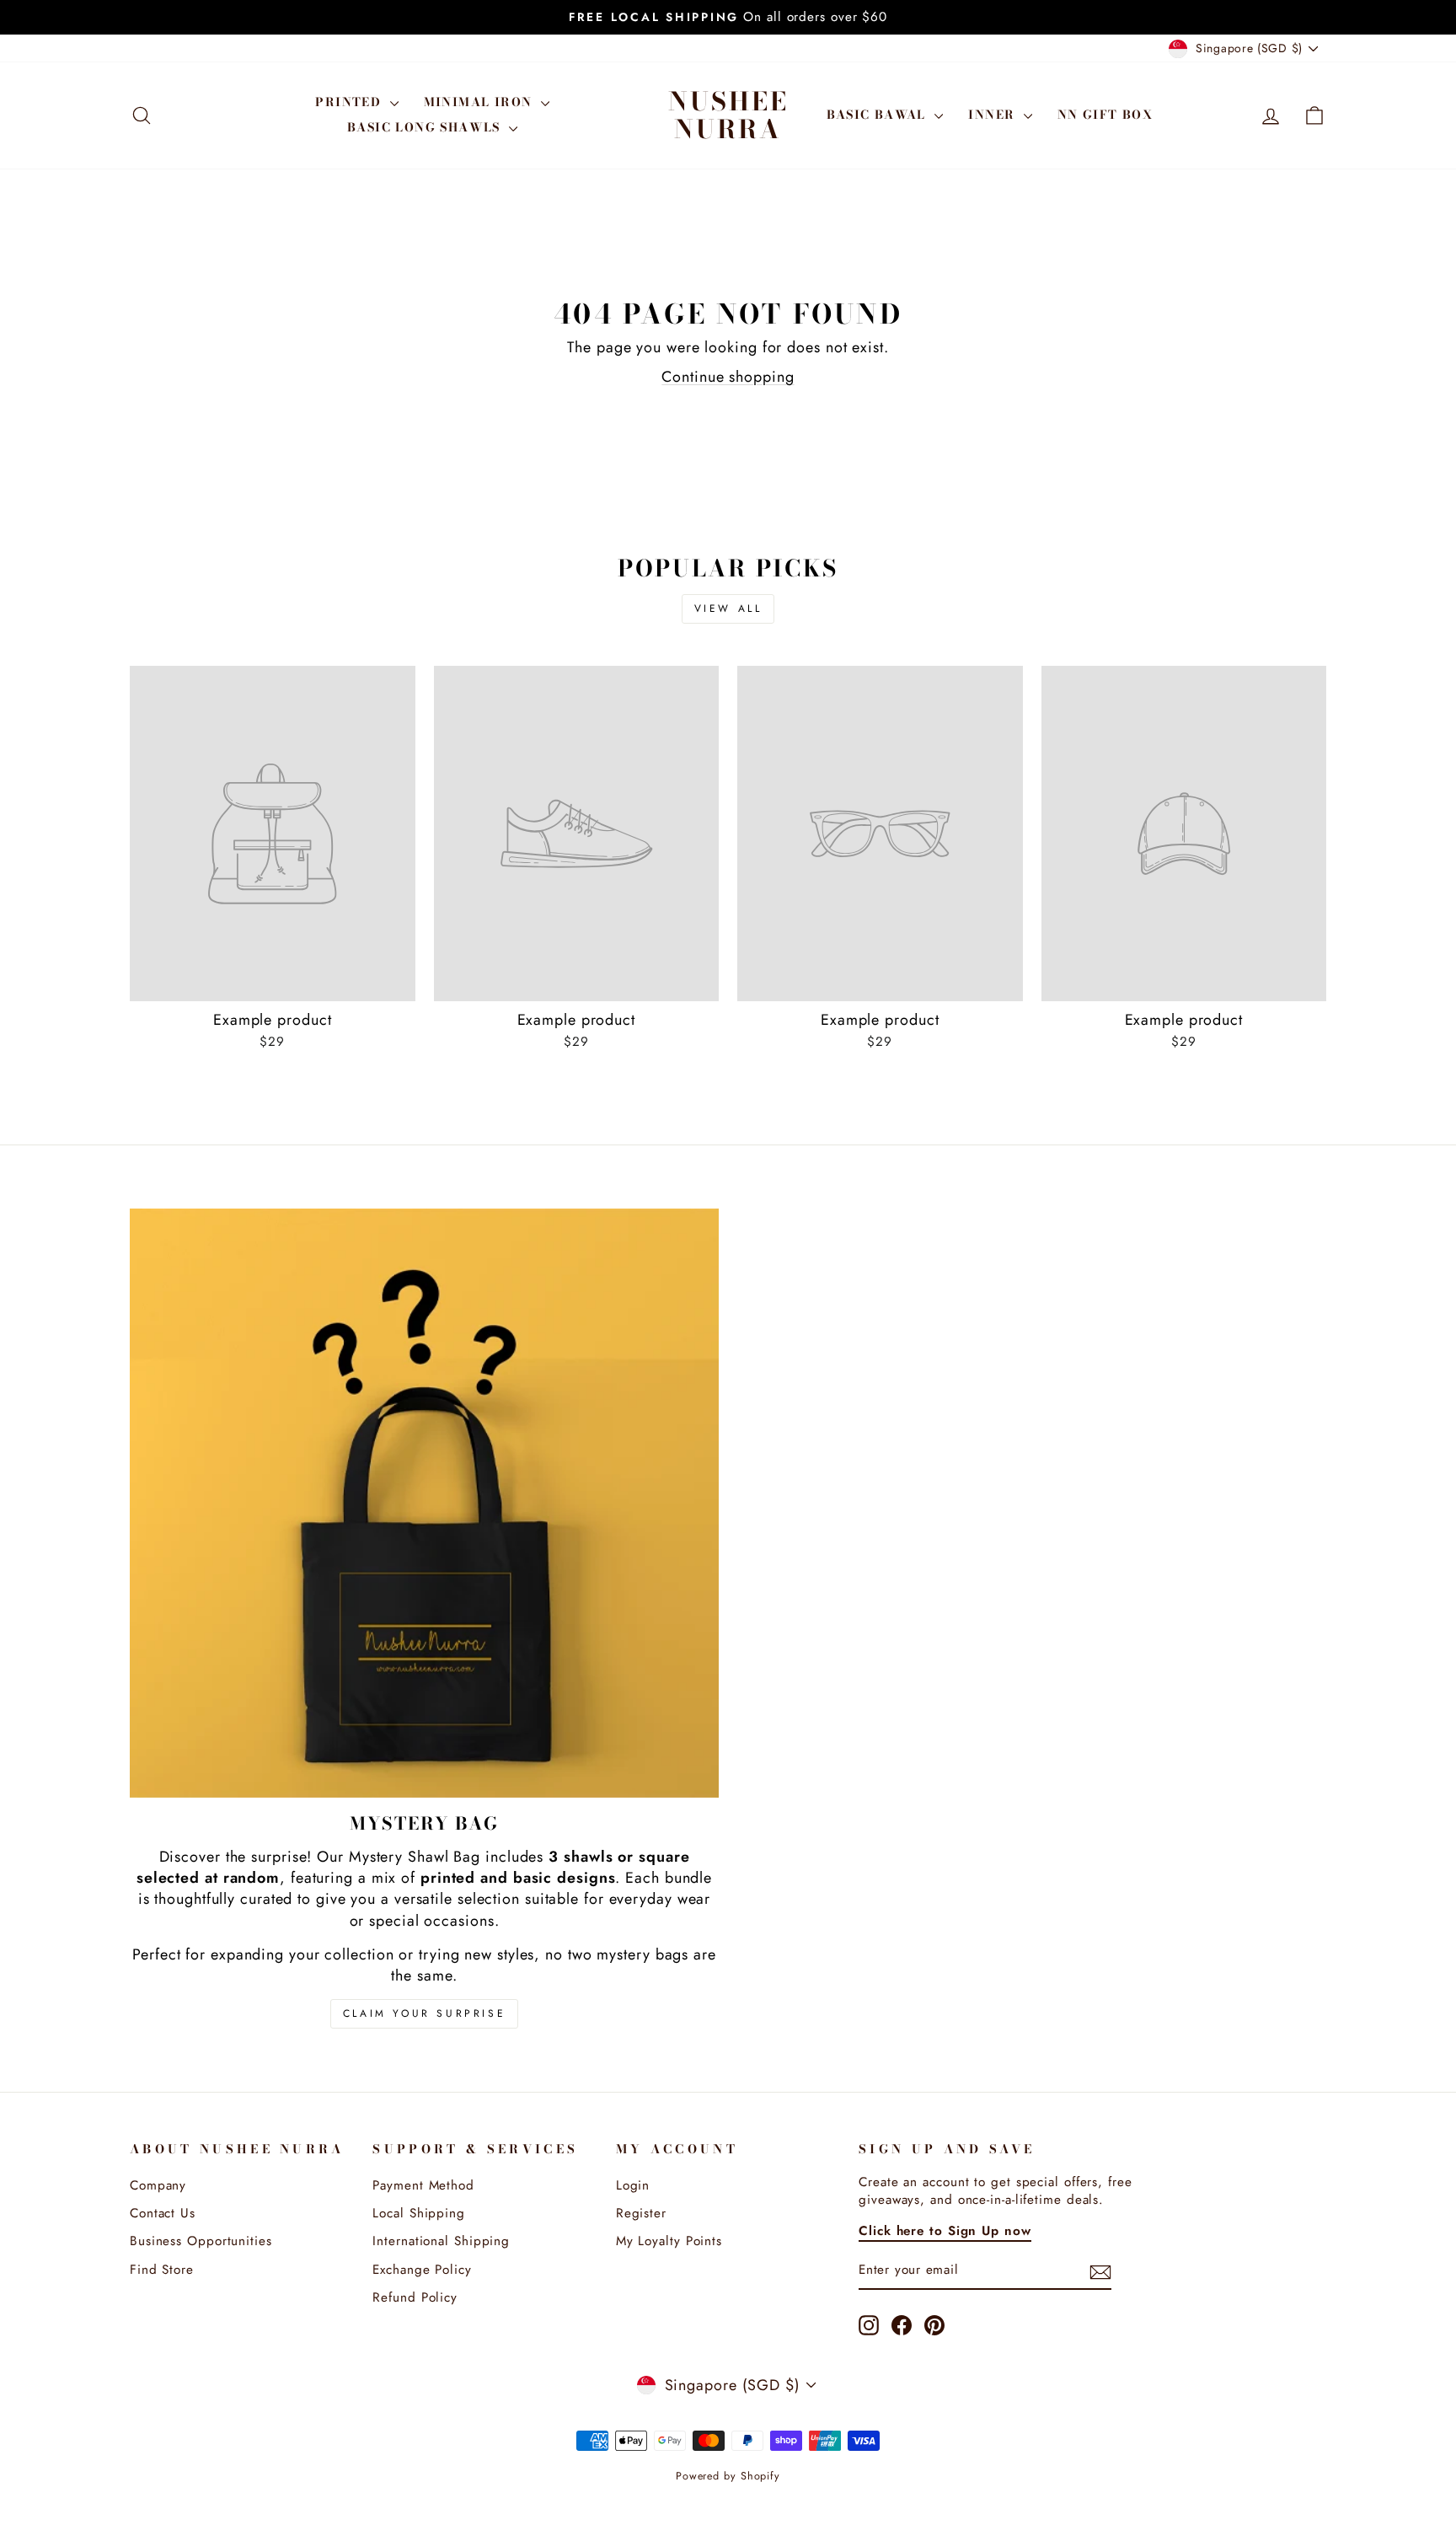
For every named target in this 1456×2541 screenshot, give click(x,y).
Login (633, 2185)
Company (158, 2185)
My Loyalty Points (669, 2241)
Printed (350, 102)
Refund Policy (415, 2297)
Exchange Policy (422, 2270)
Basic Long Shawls (426, 127)
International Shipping (441, 2241)
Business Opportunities (201, 2241)
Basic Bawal (879, 115)
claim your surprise (424, 2013)
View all (728, 608)
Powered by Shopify (728, 2476)
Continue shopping (728, 377)
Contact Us (163, 2213)
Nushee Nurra (728, 115)
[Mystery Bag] (424, 1503)
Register (641, 2213)
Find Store (162, 2270)
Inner (993, 115)
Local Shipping (419, 2213)
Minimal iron (480, 102)
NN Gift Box (1105, 115)
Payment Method (423, 2185)
